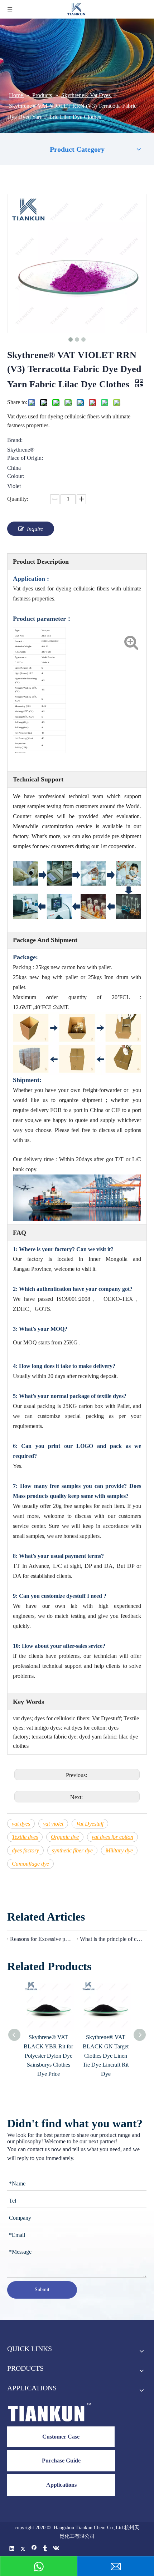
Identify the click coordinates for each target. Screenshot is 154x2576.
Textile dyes (25, 1837)
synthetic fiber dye (72, 1850)
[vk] (56, 2549)
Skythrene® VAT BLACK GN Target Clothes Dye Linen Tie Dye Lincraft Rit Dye (106, 2055)
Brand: (15, 440)
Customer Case (61, 2437)
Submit (42, 2290)
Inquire (35, 529)
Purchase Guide (61, 2461)
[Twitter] (23, 2549)
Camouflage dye (30, 1864)
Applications (61, 2485)
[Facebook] (34, 2549)
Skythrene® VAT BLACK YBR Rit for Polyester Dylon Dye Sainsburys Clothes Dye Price (48, 2055)
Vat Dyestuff (90, 1824)
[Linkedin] (12, 2549)
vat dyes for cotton (112, 1837)
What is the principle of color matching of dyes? (112, 1939)
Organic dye (65, 1837)
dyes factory (25, 1850)
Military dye (119, 1850)
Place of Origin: (25, 458)
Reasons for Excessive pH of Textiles (42, 1939)
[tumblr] (45, 2549)
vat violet (53, 1824)
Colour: (16, 476)
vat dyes (21, 1824)
